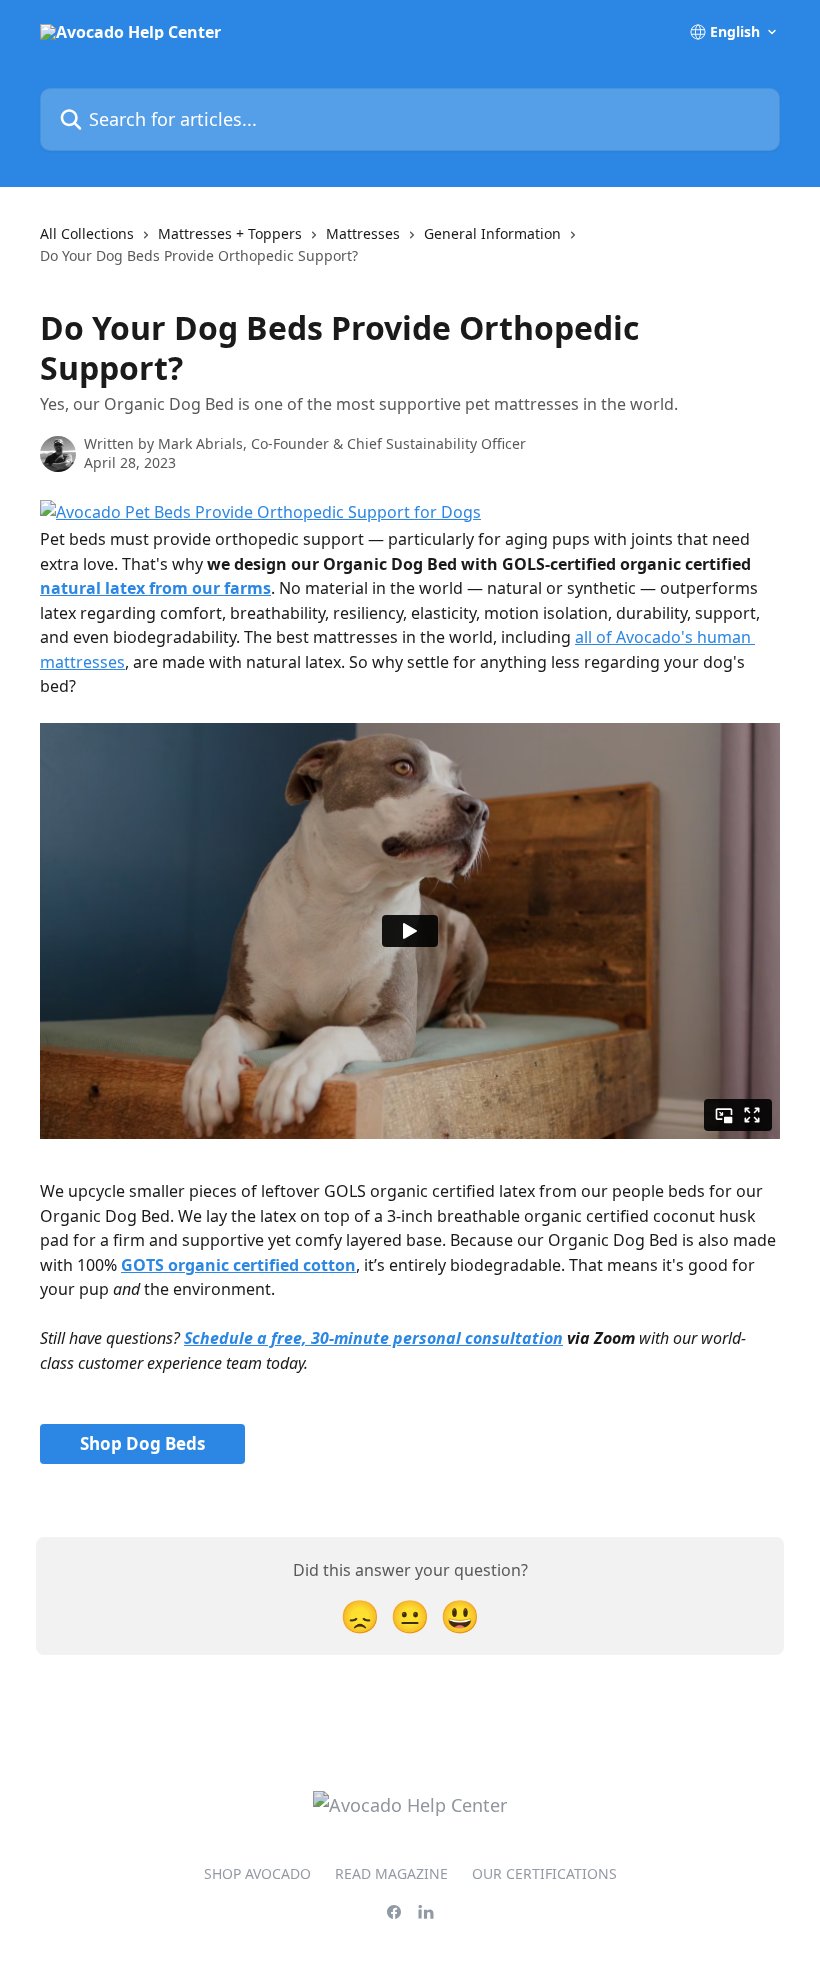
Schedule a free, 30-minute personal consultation (373, 1338)
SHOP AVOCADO (257, 1873)
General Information (492, 233)
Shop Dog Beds (142, 1443)
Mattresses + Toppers (230, 233)
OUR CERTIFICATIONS (544, 1873)
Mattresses (363, 233)
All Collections (87, 233)
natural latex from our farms (155, 588)
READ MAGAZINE (391, 1873)
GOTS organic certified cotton (238, 1265)
